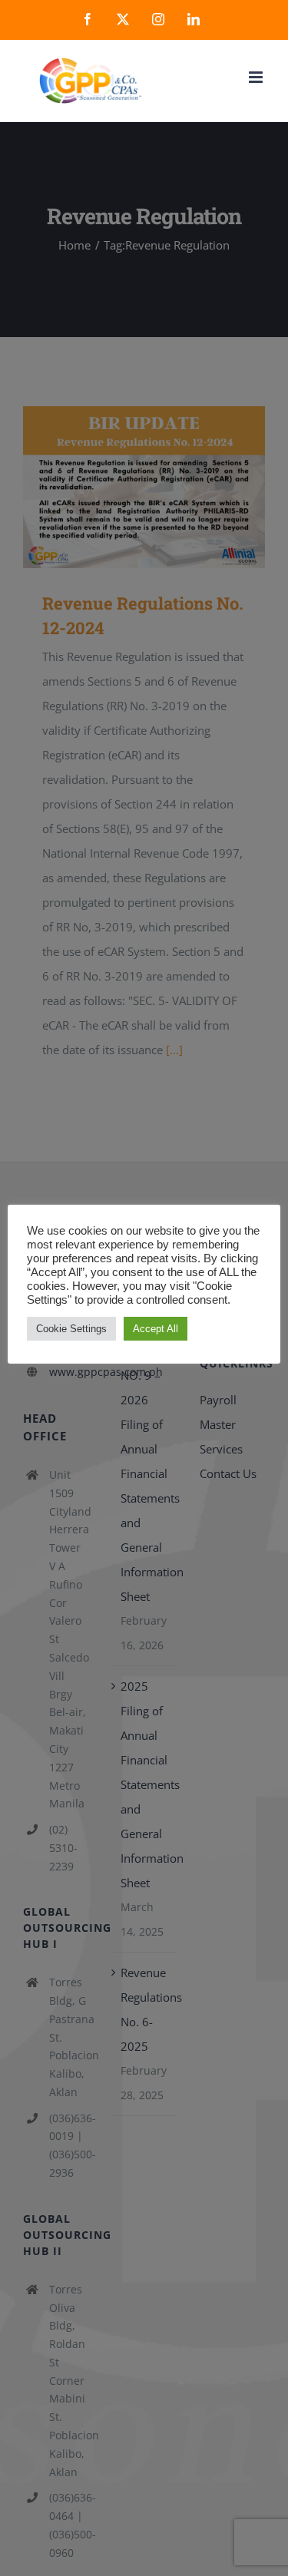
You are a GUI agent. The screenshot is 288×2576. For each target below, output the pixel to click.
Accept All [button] (156, 1329)
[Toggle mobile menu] (257, 77)
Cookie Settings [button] (71, 1329)
